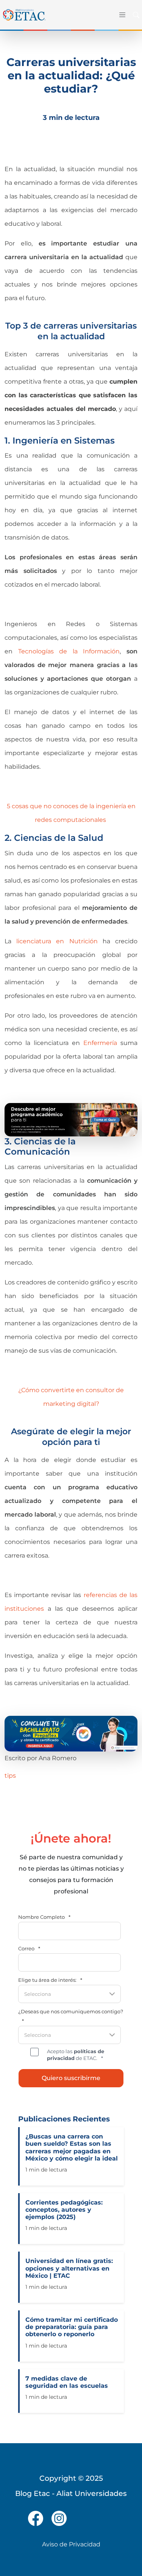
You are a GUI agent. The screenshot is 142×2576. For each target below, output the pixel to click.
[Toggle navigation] (121, 15)
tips (10, 1776)
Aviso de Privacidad (71, 2544)
